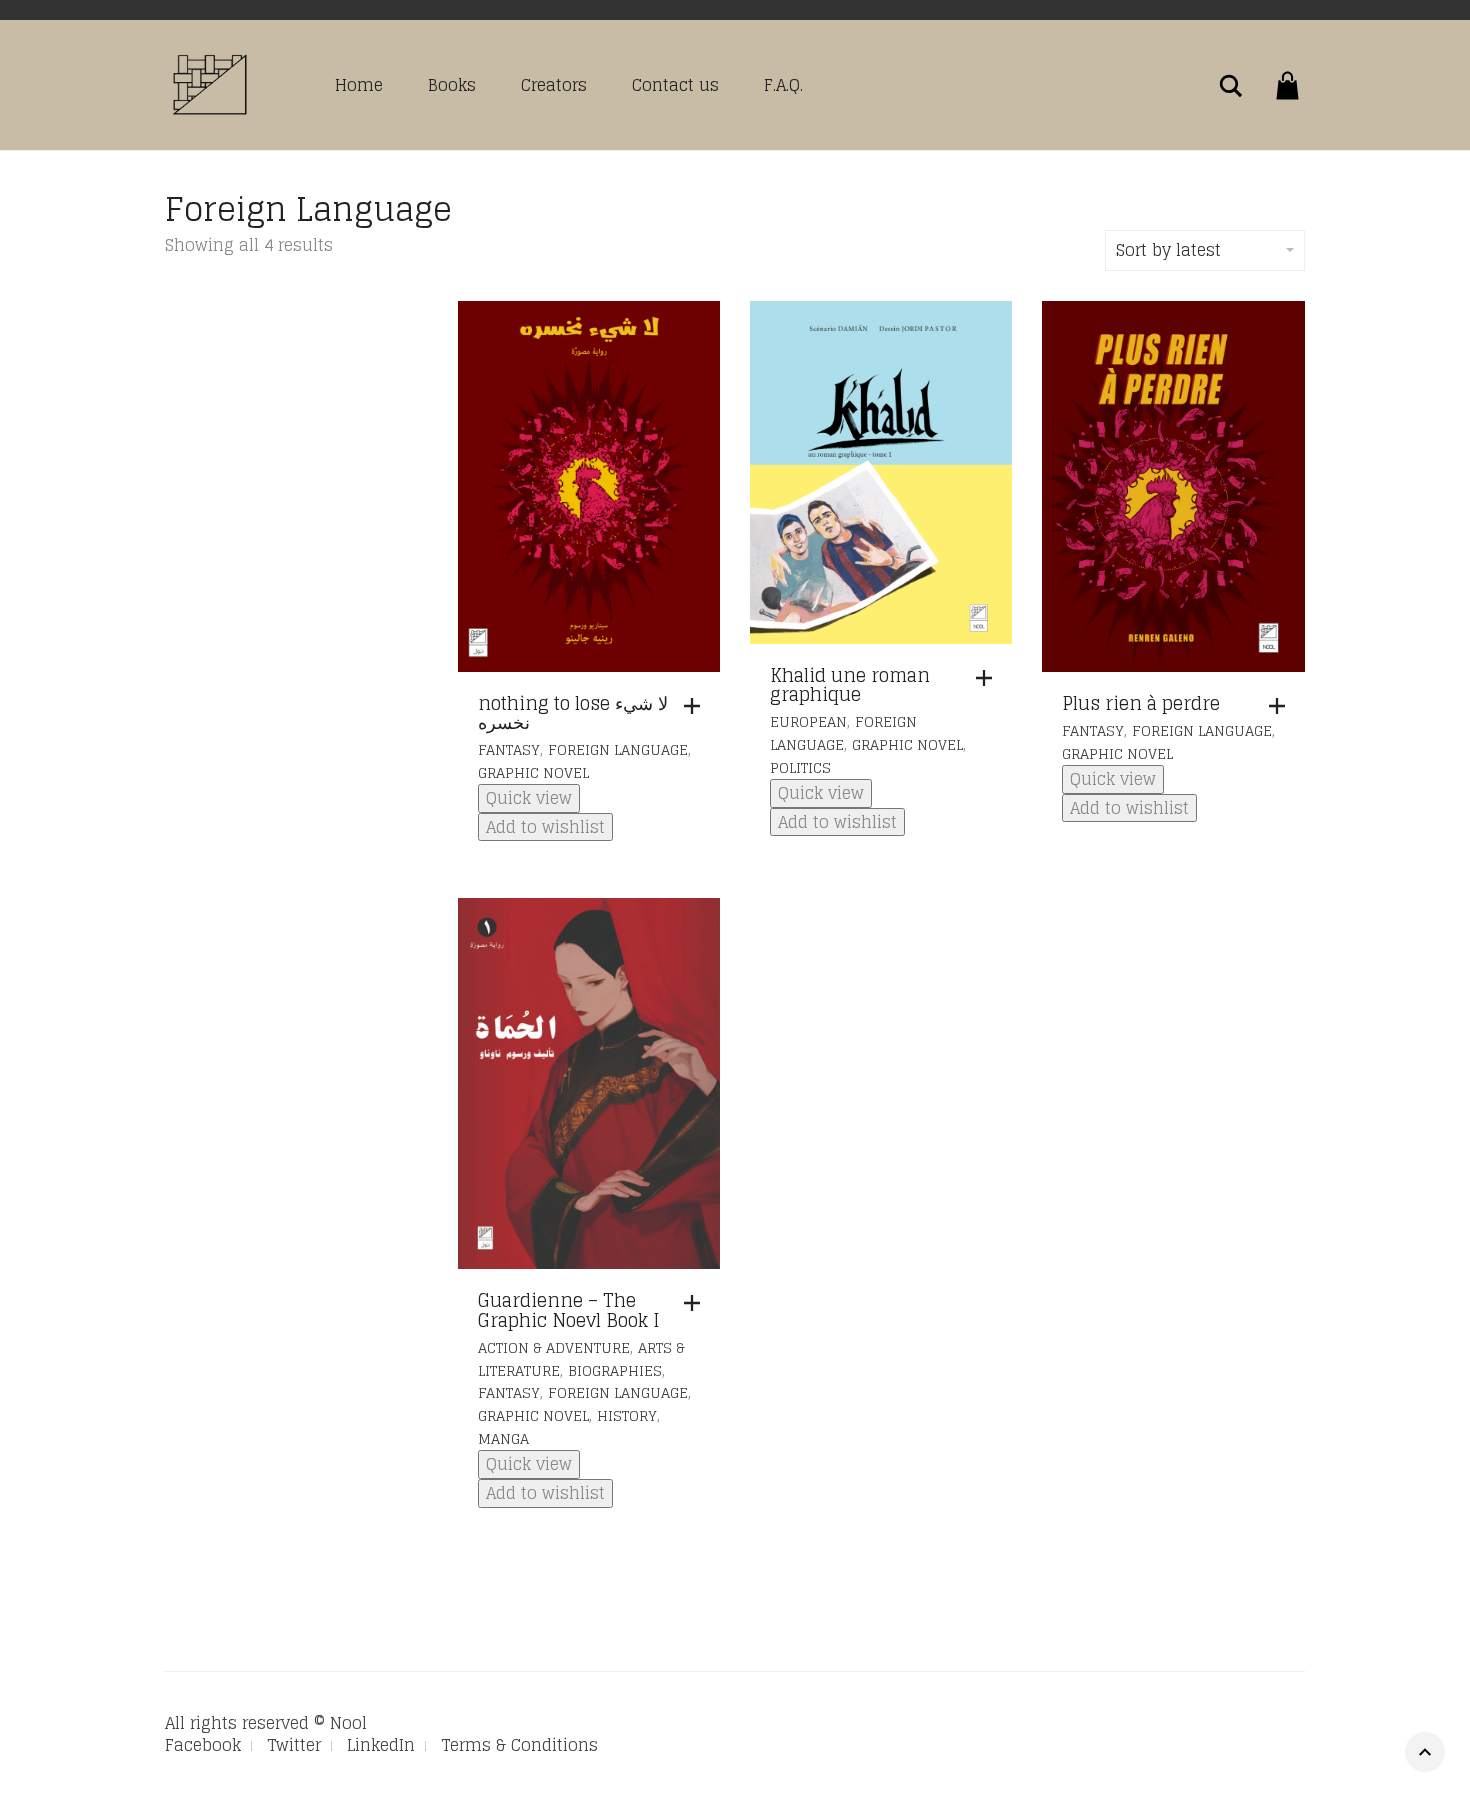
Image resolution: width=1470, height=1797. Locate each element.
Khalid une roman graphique (850, 685)
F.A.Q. (783, 85)
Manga (503, 1438)
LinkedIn (381, 1745)
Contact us (675, 85)
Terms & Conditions (519, 1745)
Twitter (294, 1745)
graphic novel (533, 772)
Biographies (615, 1370)
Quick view (529, 798)
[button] (697, 706)
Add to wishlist (545, 827)
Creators (554, 85)
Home (359, 85)
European (808, 721)
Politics (800, 767)
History (627, 1415)
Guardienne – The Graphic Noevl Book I (569, 1310)
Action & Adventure (554, 1347)
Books (452, 85)
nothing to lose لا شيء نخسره (573, 713)
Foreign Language (618, 749)
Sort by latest (1168, 250)
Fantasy (509, 749)
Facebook (203, 1745)
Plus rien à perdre (1141, 703)
